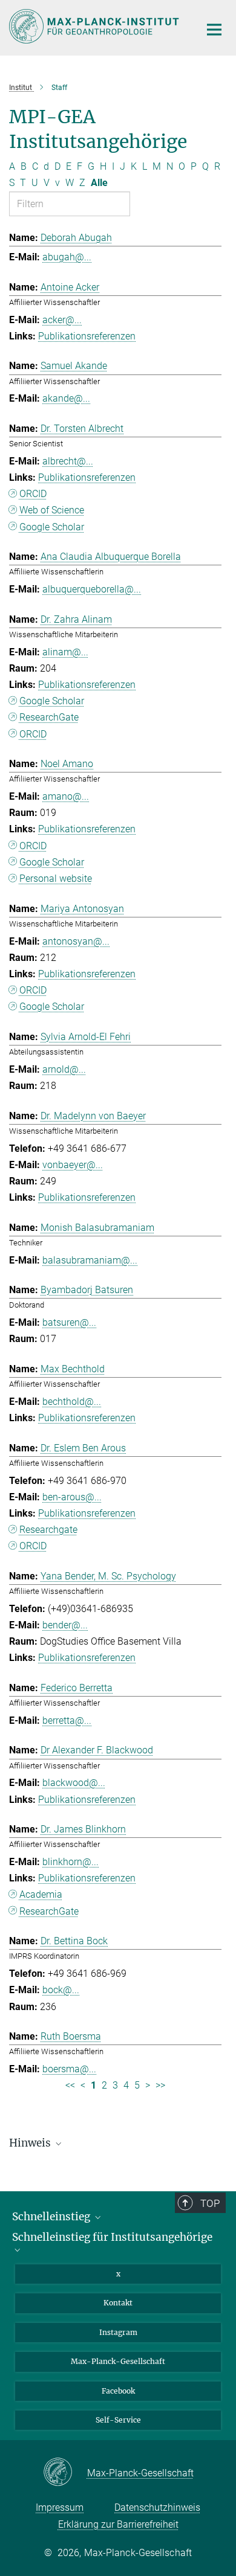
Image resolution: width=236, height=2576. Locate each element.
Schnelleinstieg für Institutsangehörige (112, 2237)
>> (160, 2085)
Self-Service (118, 2420)
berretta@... (67, 1720)
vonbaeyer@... (73, 1165)
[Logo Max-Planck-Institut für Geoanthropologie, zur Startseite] (95, 26)
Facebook (118, 2391)
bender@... (65, 1625)
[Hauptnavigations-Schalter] (214, 30)
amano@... (66, 796)
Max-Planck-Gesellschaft (118, 2361)
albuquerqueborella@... (92, 589)
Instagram (118, 2332)
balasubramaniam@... (90, 1260)
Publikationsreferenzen (87, 336)
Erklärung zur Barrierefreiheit (118, 2524)
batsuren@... (69, 1322)
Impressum (60, 2507)
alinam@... (65, 652)
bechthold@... (72, 1402)
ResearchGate (49, 717)
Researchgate (48, 1530)
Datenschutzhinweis (157, 2507)
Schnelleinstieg (52, 2217)
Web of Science (52, 510)
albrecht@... (68, 461)
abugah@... (67, 257)
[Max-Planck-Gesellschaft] (65, 2473)
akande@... (66, 398)
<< (70, 2085)
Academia (41, 1894)
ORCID (33, 494)
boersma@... (69, 2069)
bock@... (61, 1990)
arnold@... (64, 1069)
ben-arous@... (72, 1497)
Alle (99, 183)
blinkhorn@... (70, 1862)
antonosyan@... (76, 941)
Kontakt (118, 2303)
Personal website (56, 878)
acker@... (62, 320)
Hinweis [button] (31, 2143)
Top (210, 2203)
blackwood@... (74, 1783)
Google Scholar (52, 527)
